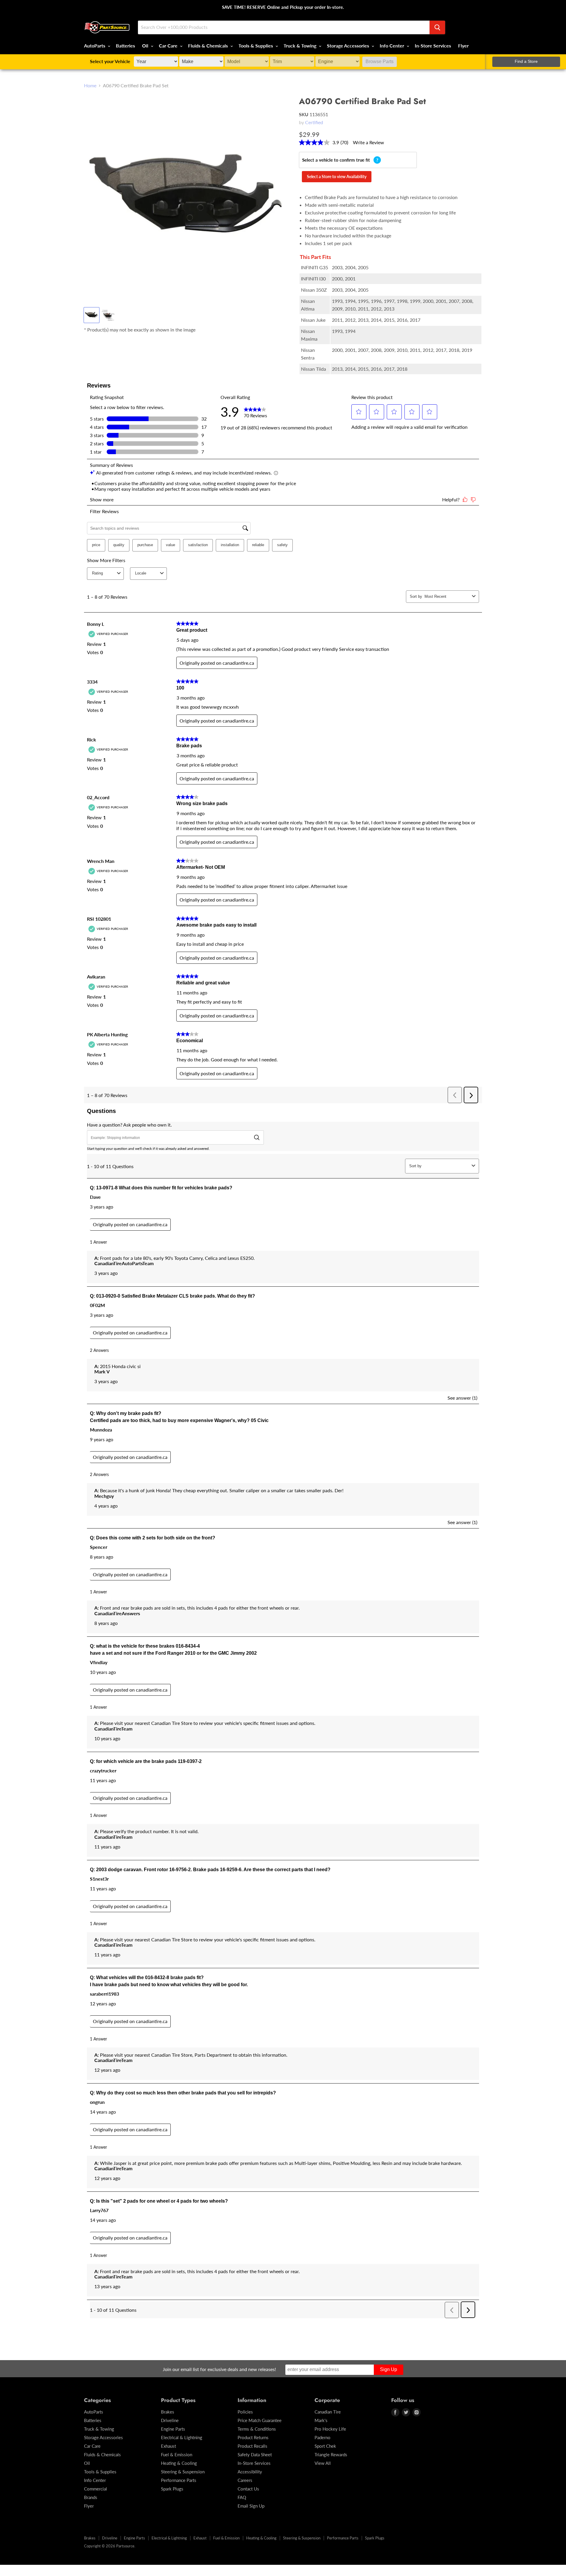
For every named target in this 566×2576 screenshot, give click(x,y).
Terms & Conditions (257, 2429)
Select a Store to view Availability (337, 177)
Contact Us (248, 2489)
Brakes (168, 2412)
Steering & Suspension (183, 2472)
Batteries (125, 46)
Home (90, 86)
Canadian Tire (328, 2412)
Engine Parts (173, 2429)
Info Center (393, 46)
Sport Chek (325, 2446)
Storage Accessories (349, 46)
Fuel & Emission (177, 2454)
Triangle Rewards (331, 2454)
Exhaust (168, 2446)
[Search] (437, 27)
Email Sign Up (251, 2506)
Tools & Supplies (256, 46)
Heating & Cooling (179, 2463)
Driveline (170, 2420)
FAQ (242, 2497)
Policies (245, 2412)
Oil (146, 46)
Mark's (321, 2420)
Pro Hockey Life (330, 2429)
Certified (314, 122)
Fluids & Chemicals (209, 46)
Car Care (169, 46)
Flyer (463, 46)
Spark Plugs (172, 2489)
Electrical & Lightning (182, 2437)
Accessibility (250, 2472)
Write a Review (368, 142)
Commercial (96, 2489)
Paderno (323, 2437)
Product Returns (253, 2437)
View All (323, 2463)
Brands (91, 2497)
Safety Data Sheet (255, 2454)
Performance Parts (179, 2480)
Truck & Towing (301, 46)
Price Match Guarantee (260, 2420)
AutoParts (95, 46)
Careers (245, 2480)
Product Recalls (252, 2446)
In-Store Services (433, 46)
